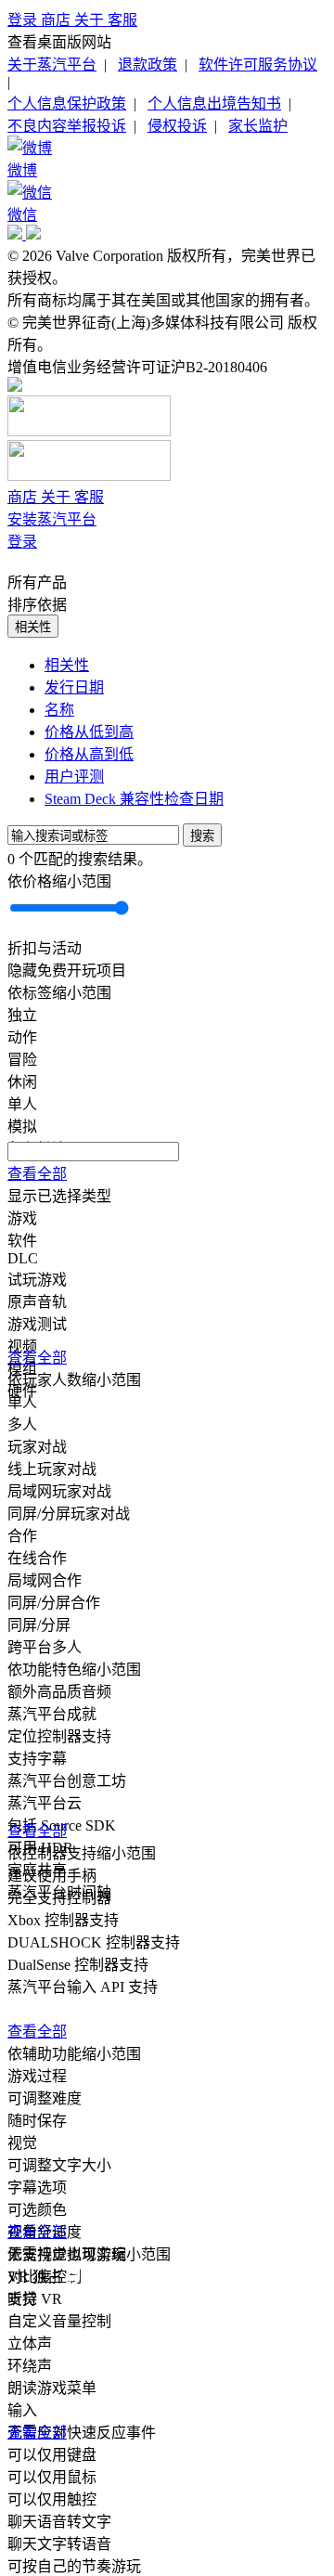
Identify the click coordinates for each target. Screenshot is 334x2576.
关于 (91, 20)
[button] (167, 880)
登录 (24, 20)
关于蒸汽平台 (52, 65)
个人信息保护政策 (67, 104)
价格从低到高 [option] (89, 732)
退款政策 (148, 65)
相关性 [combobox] (33, 627)
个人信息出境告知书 (214, 104)
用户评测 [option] (74, 777)
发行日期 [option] (74, 687)
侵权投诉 (177, 126)
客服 (122, 20)
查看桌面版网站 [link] (59, 42)
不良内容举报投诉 (67, 126)
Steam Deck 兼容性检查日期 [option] (134, 799)
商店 (58, 20)
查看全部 (37, 1174)
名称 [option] (59, 710)
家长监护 (258, 126)
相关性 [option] (67, 665)
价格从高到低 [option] (89, 754)
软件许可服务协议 (258, 65)
